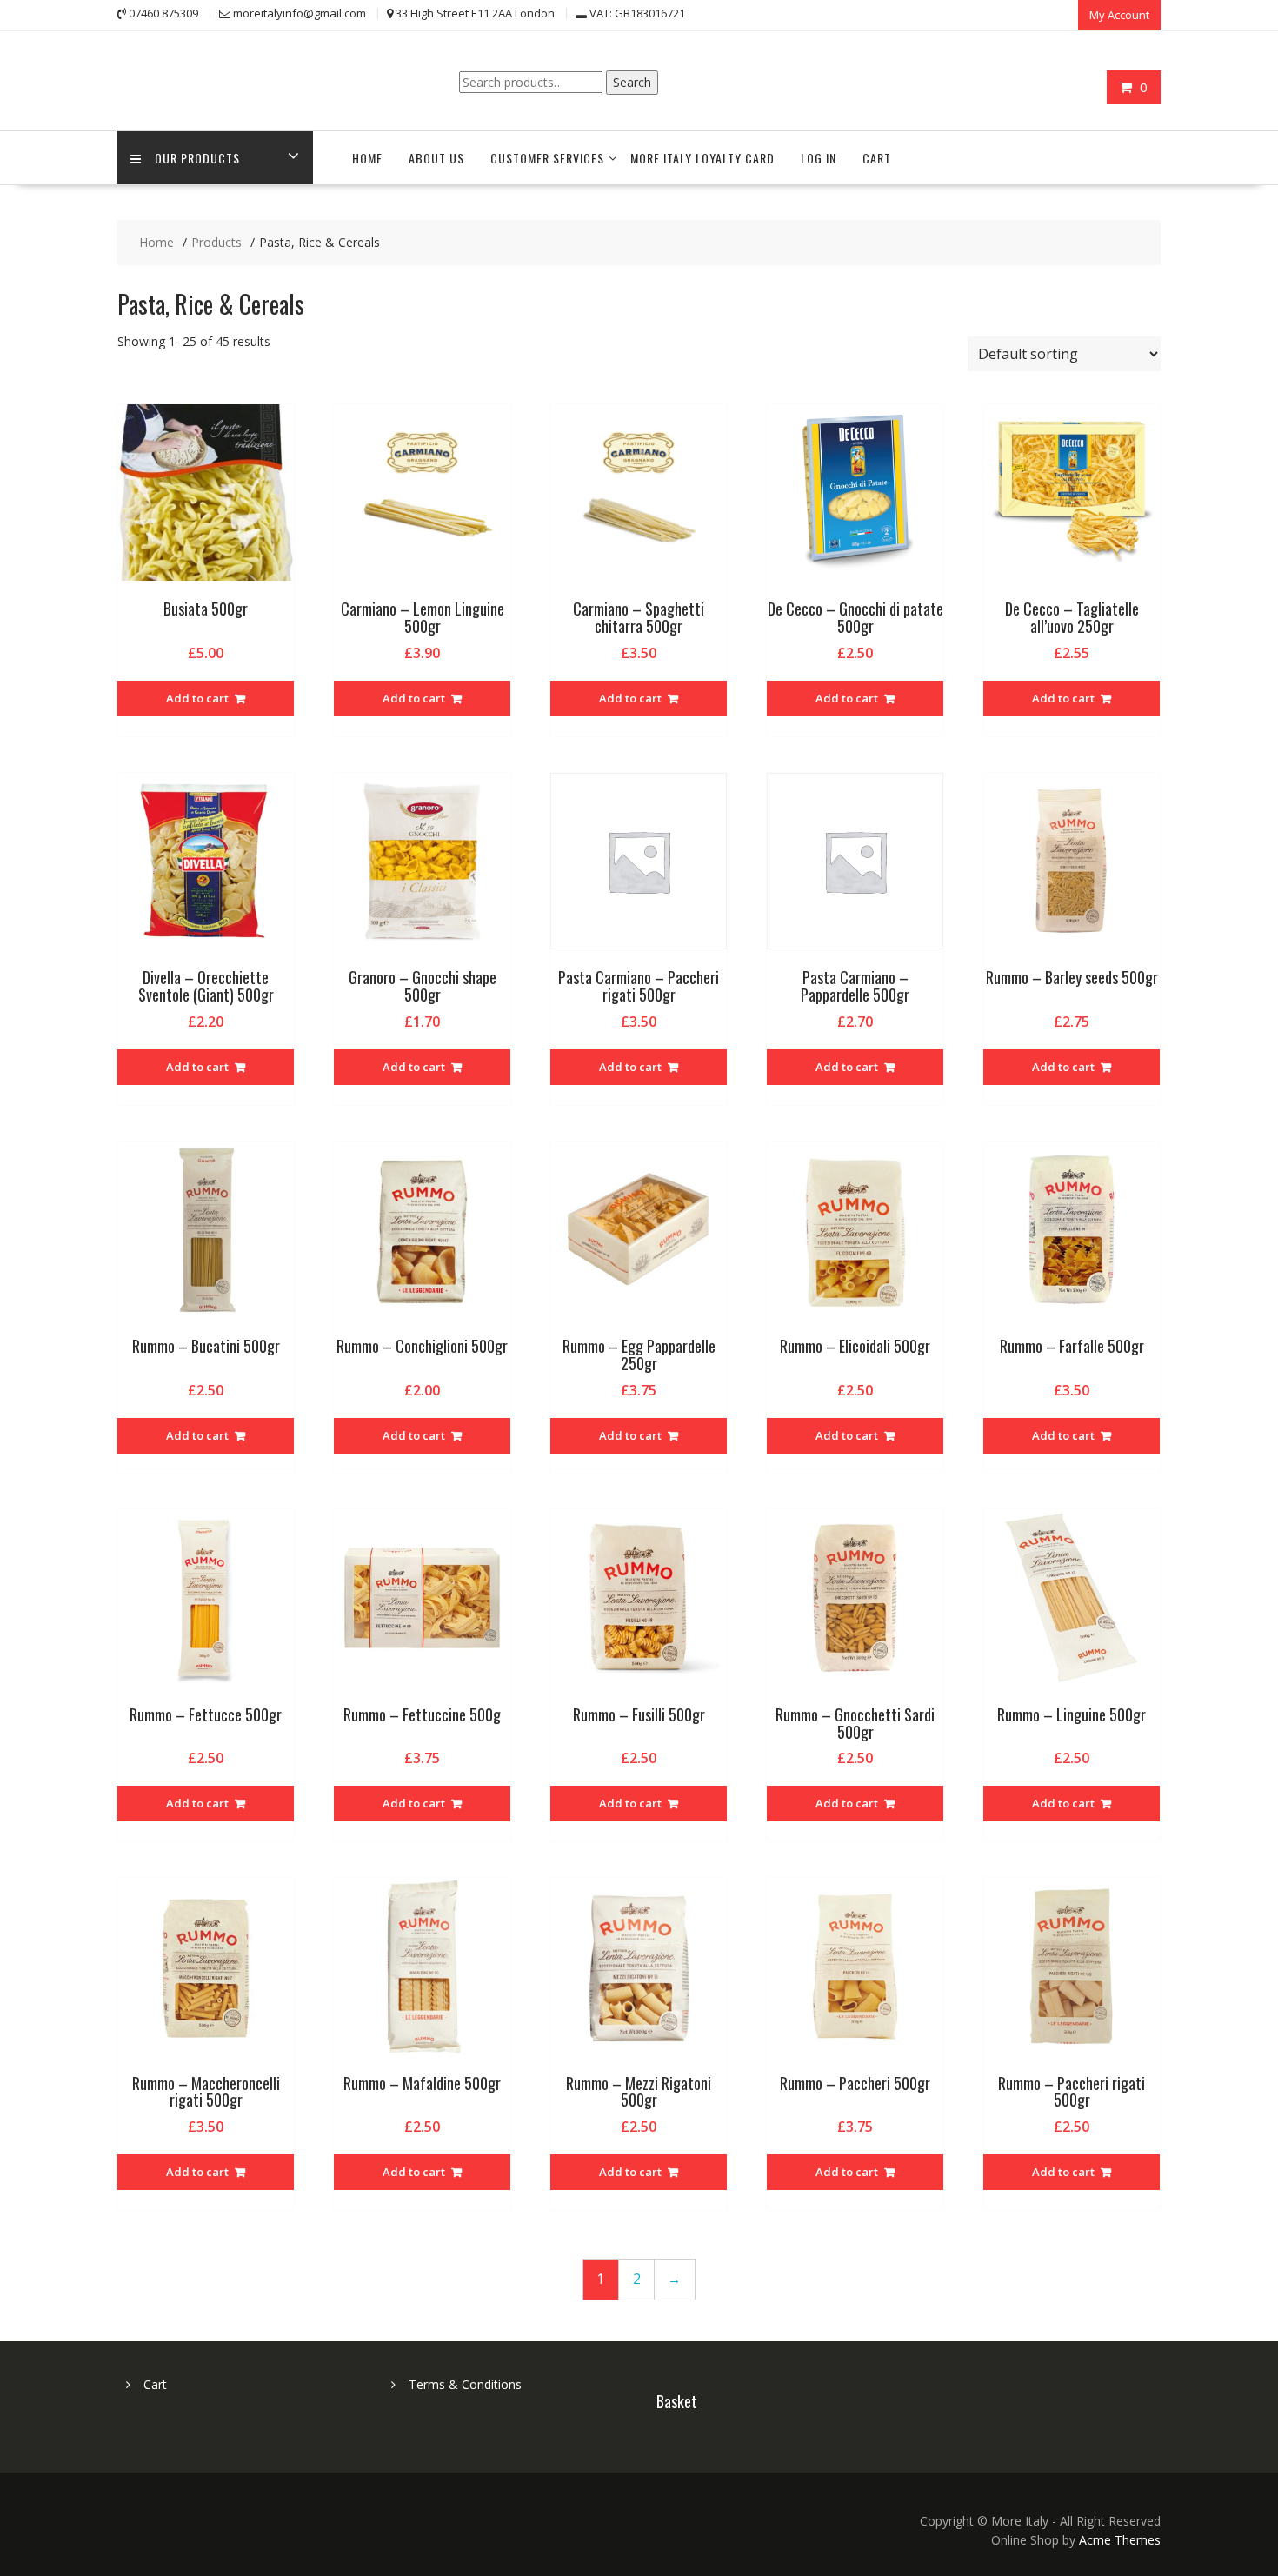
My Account (1119, 15)
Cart (877, 158)
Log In (819, 158)
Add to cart (197, 698)
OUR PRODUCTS (197, 158)
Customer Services (547, 158)
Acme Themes (1120, 2540)
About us (436, 158)
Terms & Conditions (465, 2384)
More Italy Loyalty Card (702, 158)
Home (367, 158)
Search (632, 82)
